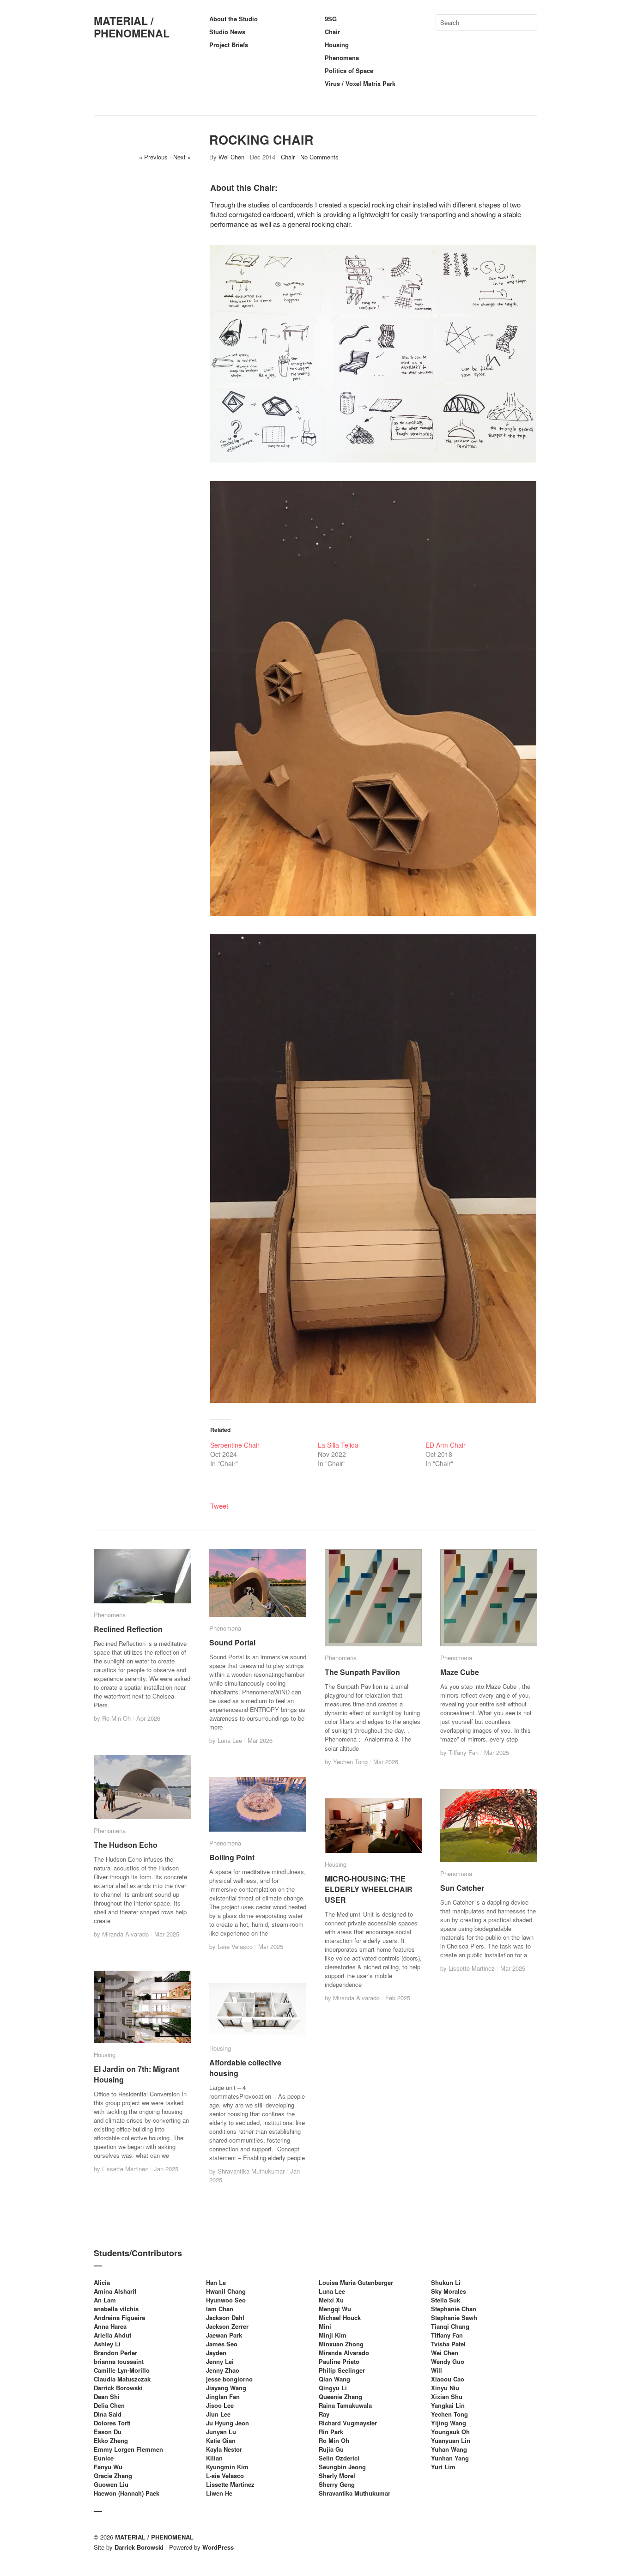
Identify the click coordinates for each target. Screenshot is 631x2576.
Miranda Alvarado (344, 2353)
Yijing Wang (449, 2423)
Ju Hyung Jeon (228, 2423)
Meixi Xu (331, 2300)
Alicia (102, 2282)
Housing (337, 45)
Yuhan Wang (449, 2449)
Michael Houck (340, 2317)
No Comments (319, 157)
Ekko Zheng (111, 2440)
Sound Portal (232, 1642)
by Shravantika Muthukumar (248, 2171)
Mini (325, 2326)
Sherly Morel (337, 2476)
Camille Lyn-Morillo (122, 2370)
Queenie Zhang (340, 2396)
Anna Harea (110, 2326)
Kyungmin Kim (227, 2467)
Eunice (104, 2458)
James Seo (222, 2344)
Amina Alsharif (115, 2291)
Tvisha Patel (448, 2344)
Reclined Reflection (128, 1629)
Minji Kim (333, 2335)
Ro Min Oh (334, 2440)
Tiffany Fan (447, 2335)
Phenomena (342, 58)
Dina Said (108, 2414)
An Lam (105, 2300)
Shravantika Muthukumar (355, 2493)
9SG (331, 19)
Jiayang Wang (226, 2388)
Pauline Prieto (339, 2361)
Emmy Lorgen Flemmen (128, 2449)
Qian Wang (334, 2379)
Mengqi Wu (335, 2309)
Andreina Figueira (119, 2317)
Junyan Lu (221, 2432)
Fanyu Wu (108, 2467)
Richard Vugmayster (348, 2423)
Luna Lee (332, 2291)
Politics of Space (349, 70)
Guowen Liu (111, 2484)
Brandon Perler (115, 2353)
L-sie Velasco (225, 2476)
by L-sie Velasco (232, 1946)
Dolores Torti (112, 2423)
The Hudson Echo (126, 1845)
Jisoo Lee (220, 2405)
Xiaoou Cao (448, 2379)
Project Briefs (229, 45)
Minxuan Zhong (341, 2344)
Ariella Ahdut (112, 2335)
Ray (324, 2414)
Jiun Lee (218, 2414)
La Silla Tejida (338, 1445)
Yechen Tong (449, 2414)
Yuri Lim (443, 2467)
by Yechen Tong (347, 1762)
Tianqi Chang (450, 2326)
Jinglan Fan (223, 2396)
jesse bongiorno (229, 2379)
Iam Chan (220, 2309)
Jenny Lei (220, 2361)
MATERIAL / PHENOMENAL (132, 27)
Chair (332, 32)
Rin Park (331, 2432)
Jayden (216, 2353)
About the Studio (234, 19)
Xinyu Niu (445, 2388)
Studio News (227, 32)
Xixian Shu (447, 2396)
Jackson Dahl (225, 2317)
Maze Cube (460, 1672)
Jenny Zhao (223, 2370)
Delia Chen (109, 2405)
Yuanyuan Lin (451, 2440)
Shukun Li (446, 2282)
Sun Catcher (462, 1888)
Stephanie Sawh (454, 2317)
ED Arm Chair (446, 1445)
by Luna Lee (227, 1740)
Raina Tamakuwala (345, 2405)
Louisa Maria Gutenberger (356, 2282)
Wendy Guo (448, 2361)
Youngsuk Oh (450, 2432)
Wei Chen (231, 157)
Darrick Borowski (118, 2388)
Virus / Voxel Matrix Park (360, 83)
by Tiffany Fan (460, 1752)
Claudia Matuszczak (122, 2379)
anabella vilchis (116, 2309)
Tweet (219, 1506)
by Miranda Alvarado (122, 1934)
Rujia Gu (331, 2449)
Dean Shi (107, 2396)
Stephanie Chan (454, 2309)
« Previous (153, 157)
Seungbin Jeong (342, 2467)
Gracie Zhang (113, 2476)
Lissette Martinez (230, 2484)
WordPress (218, 2547)
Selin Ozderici (339, 2458)
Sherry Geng (337, 2484)
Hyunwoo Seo (226, 2300)
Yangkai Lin (448, 2405)
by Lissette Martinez (468, 1968)
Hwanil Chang (226, 2291)
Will (437, 2370)
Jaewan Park (224, 2335)
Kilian (214, 2458)
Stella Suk (446, 2300)
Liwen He (219, 2493)
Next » (182, 157)
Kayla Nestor (224, 2449)
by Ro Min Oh (113, 1718)
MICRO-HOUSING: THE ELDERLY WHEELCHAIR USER (369, 1889)
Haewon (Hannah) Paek (127, 2493)
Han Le (216, 2282)
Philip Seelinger (342, 2370)
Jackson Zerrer (227, 2326)
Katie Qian (221, 2440)
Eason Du (108, 2432)
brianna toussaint (119, 2361)
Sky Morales (449, 2291)
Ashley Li (107, 2344)
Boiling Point (232, 1857)
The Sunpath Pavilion (362, 1672)
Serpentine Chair (235, 1445)
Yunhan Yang (450, 2458)
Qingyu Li (333, 2388)
